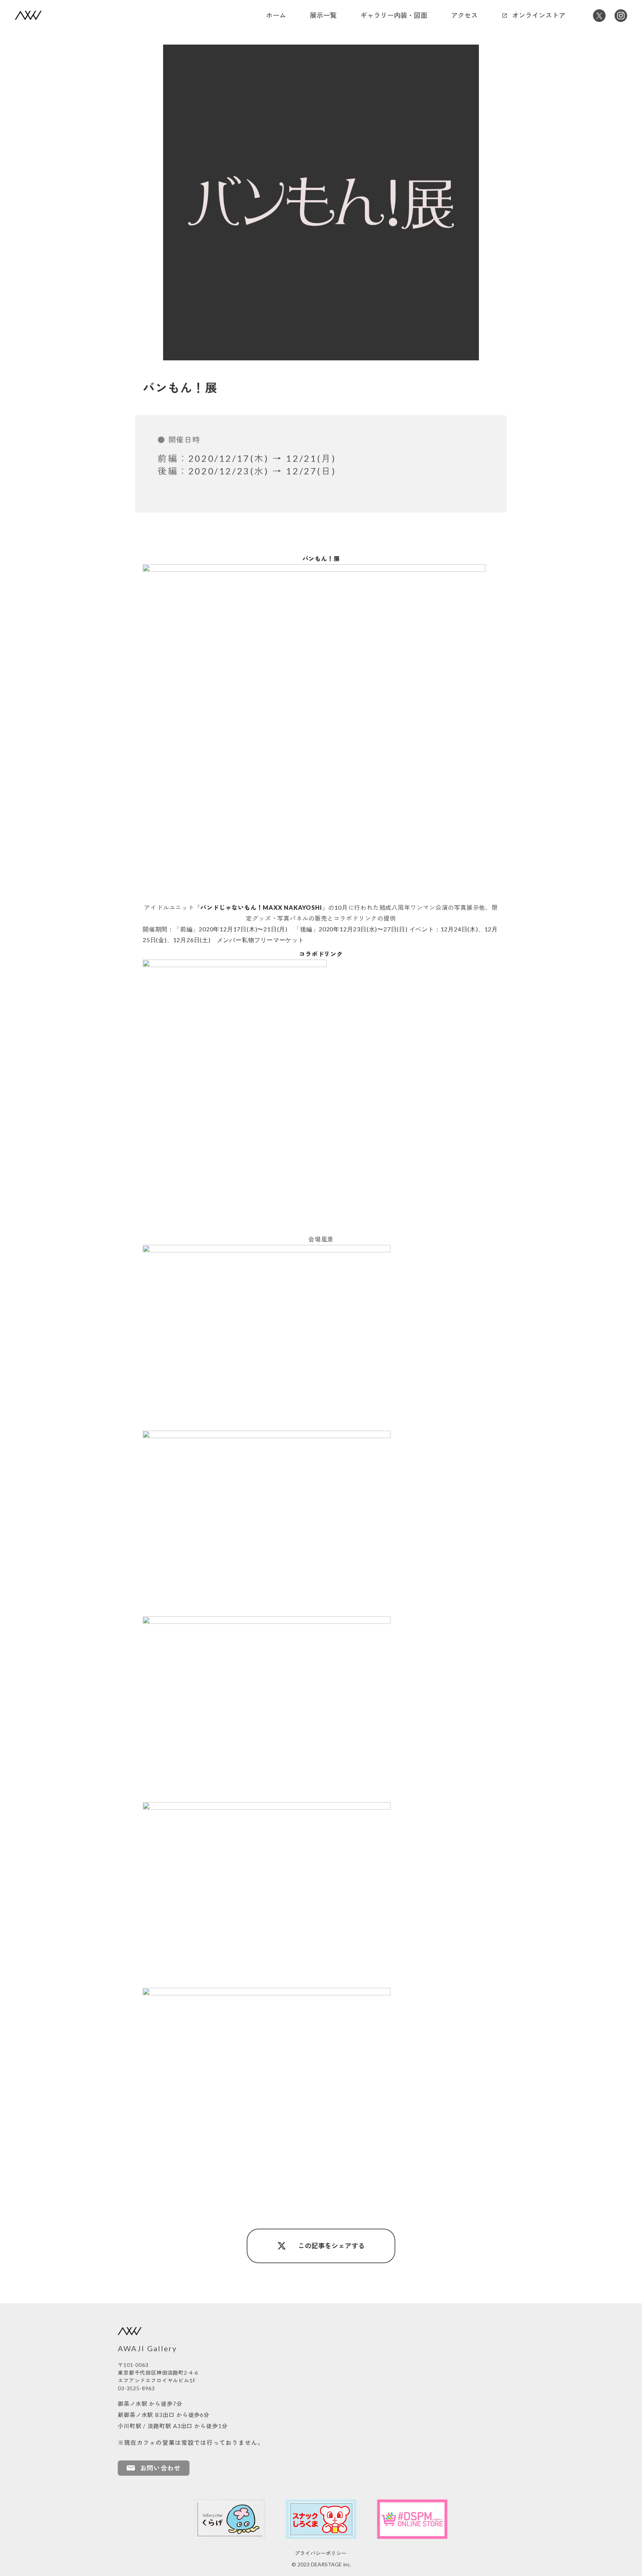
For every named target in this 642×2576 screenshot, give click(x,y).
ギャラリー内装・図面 (394, 15)
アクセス (464, 15)
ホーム (276, 15)
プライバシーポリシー (321, 2553)
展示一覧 (323, 15)
